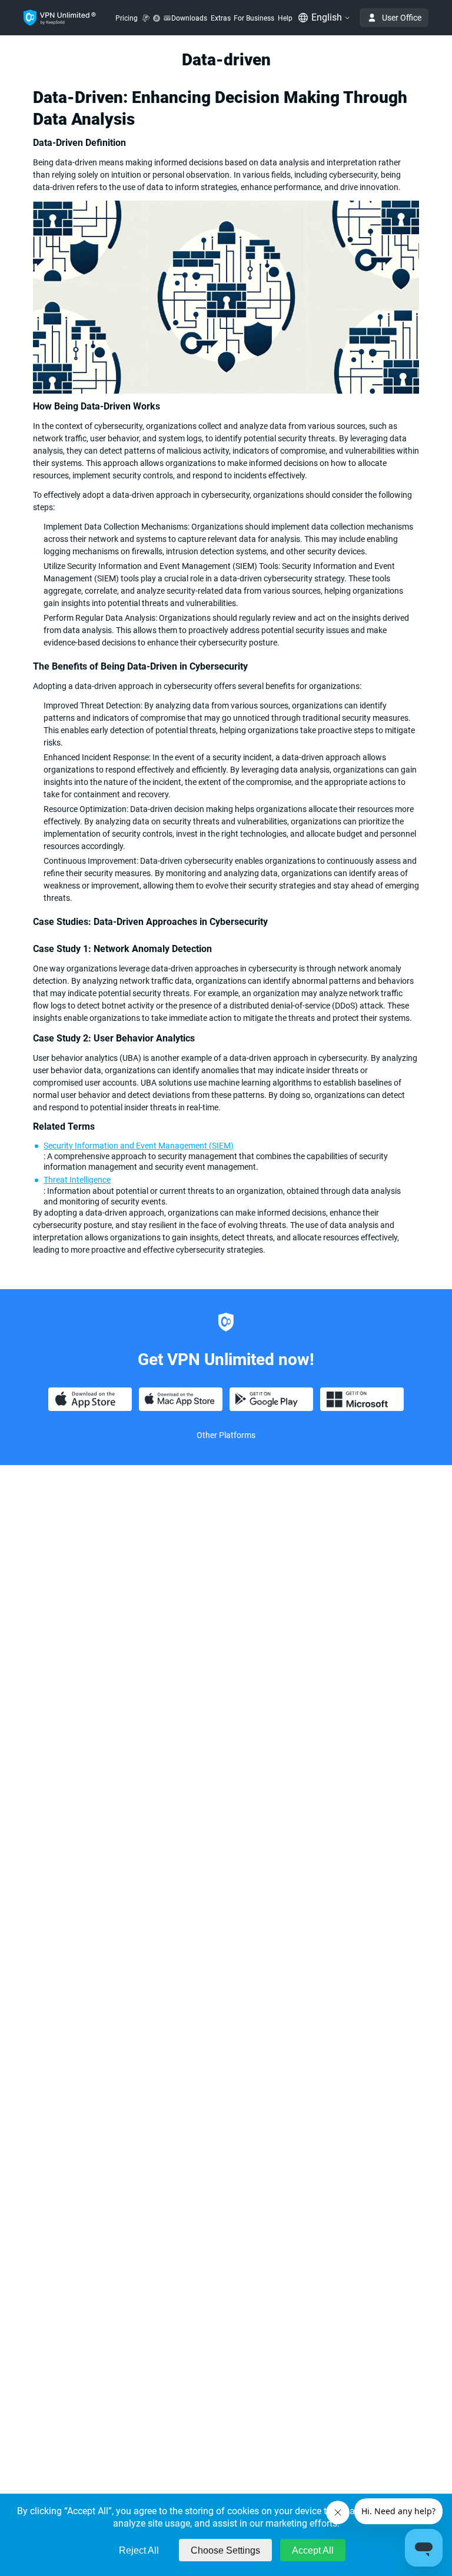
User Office (402, 18)
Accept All (313, 2550)
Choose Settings (225, 2550)
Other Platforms (226, 1435)
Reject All (139, 2550)
